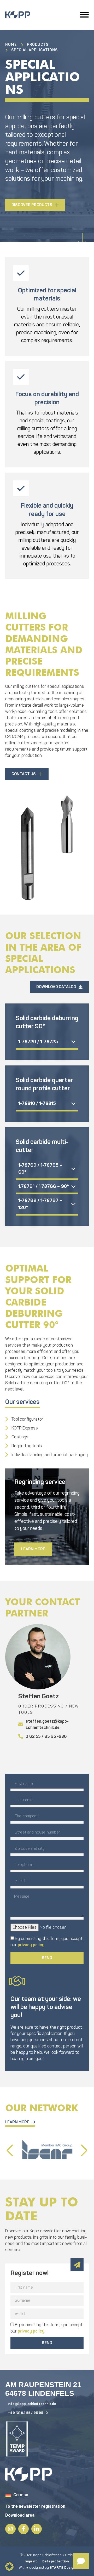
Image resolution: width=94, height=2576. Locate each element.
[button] (84, 2151)
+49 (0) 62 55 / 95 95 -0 (28, 2413)
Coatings (20, 1437)
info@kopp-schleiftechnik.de (32, 2404)
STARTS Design (63, 2568)
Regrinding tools (27, 1446)
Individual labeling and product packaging (50, 1455)
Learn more (33, 1549)
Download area (20, 2515)
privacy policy (31, 1945)
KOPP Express (25, 1428)
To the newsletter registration (35, 2506)
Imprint (31, 2561)
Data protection (56, 2561)
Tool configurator (27, 1419)
